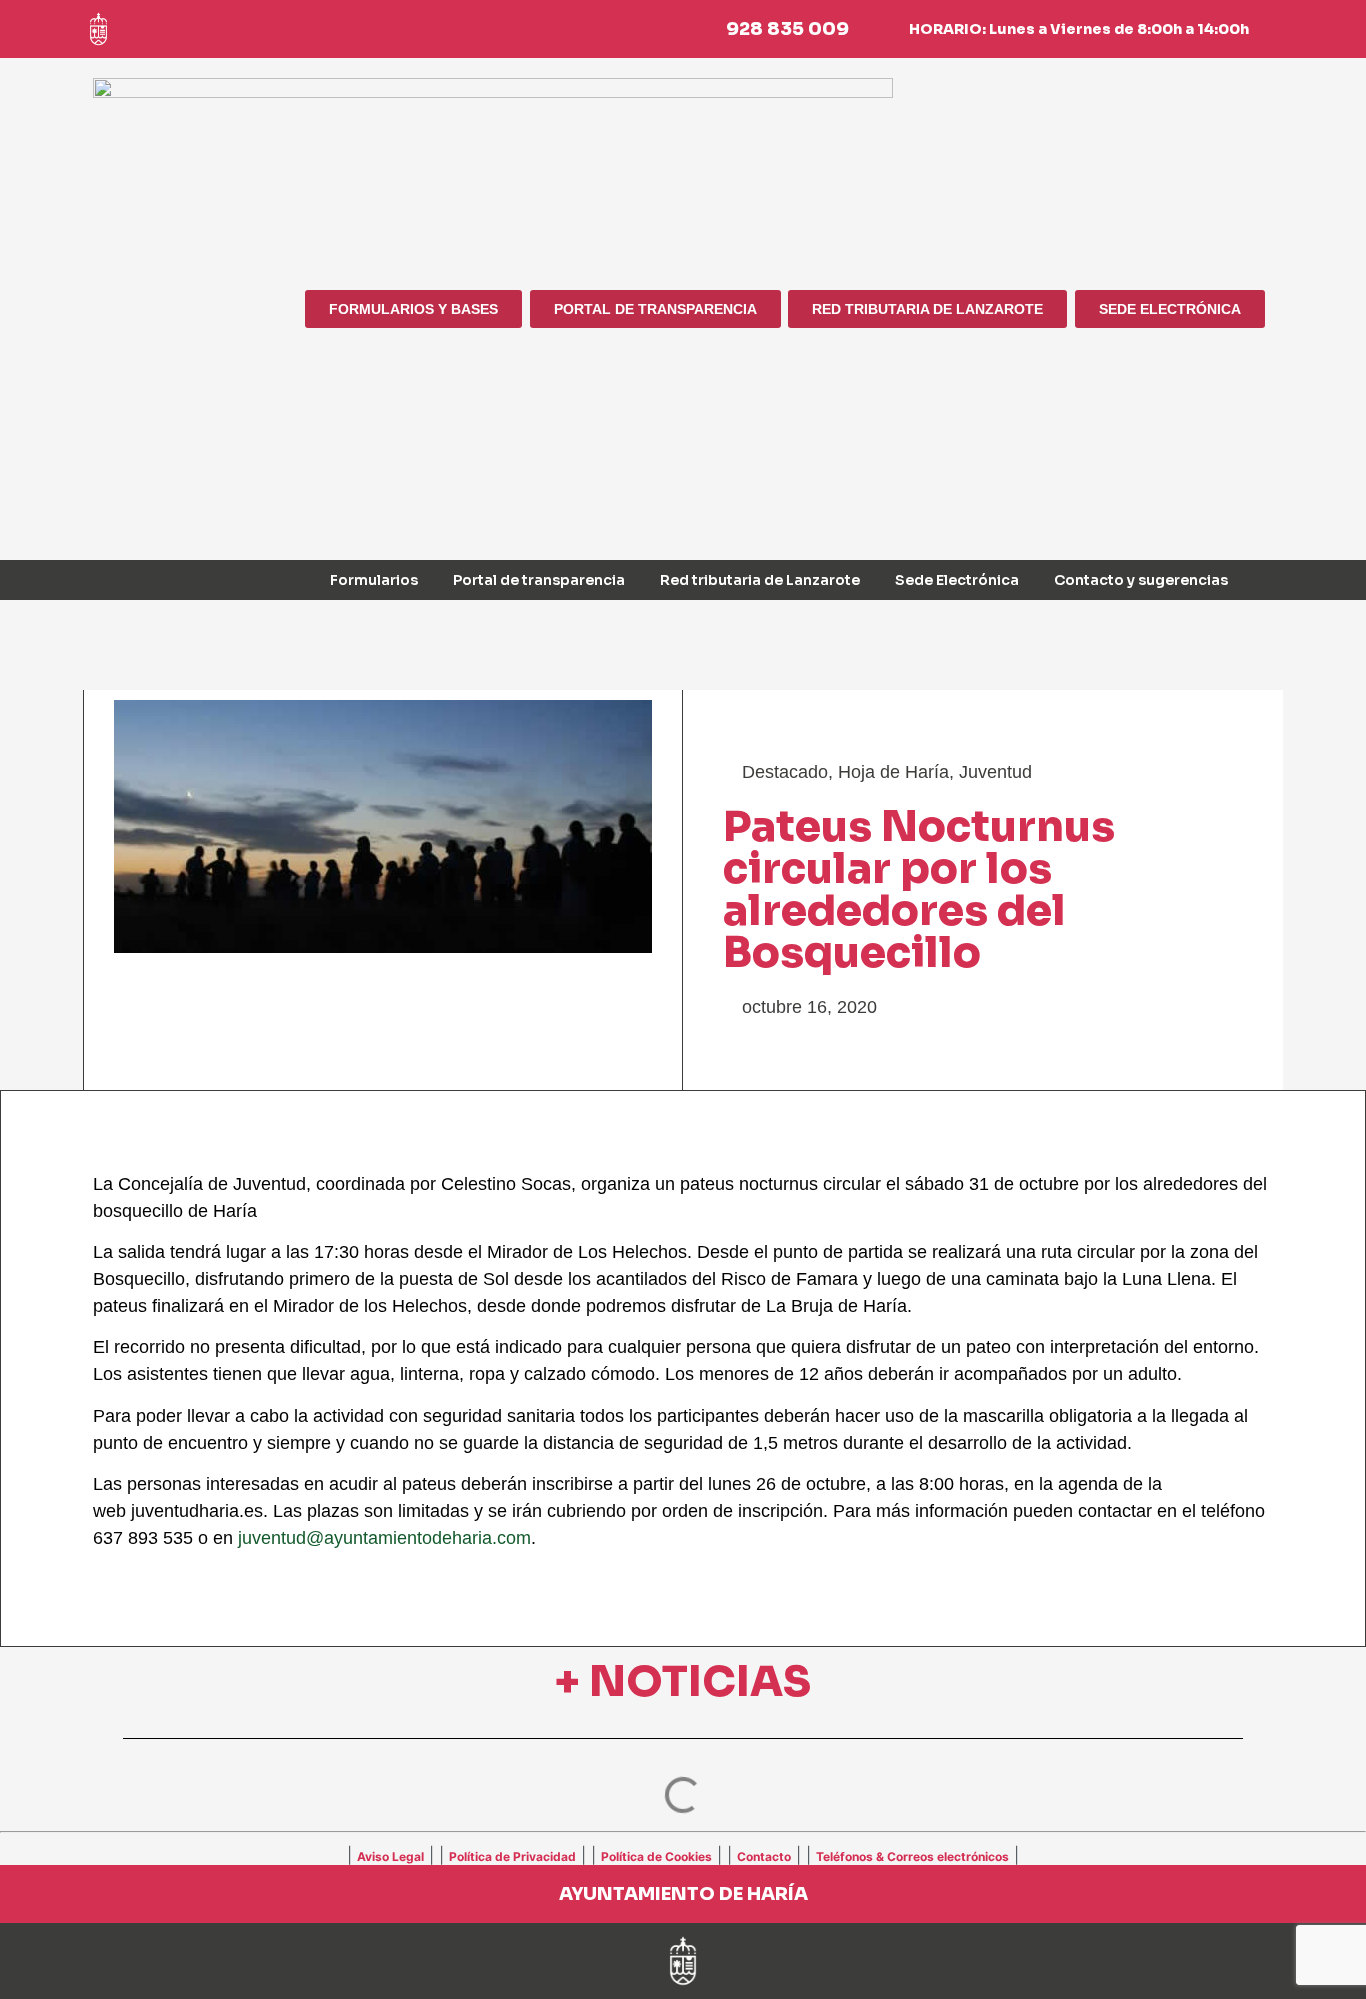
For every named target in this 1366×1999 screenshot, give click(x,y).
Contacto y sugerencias (1141, 580)
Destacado (785, 772)
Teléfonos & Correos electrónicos (912, 1856)
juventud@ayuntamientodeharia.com (384, 1538)
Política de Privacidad (512, 1856)
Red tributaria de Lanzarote (760, 580)
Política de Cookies (656, 1856)
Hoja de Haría (893, 772)
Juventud (995, 772)
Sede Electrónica (957, 580)
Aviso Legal (390, 1856)
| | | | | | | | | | (683, 1855)
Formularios (374, 580)
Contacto (764, 1856)
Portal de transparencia (539, 580)
